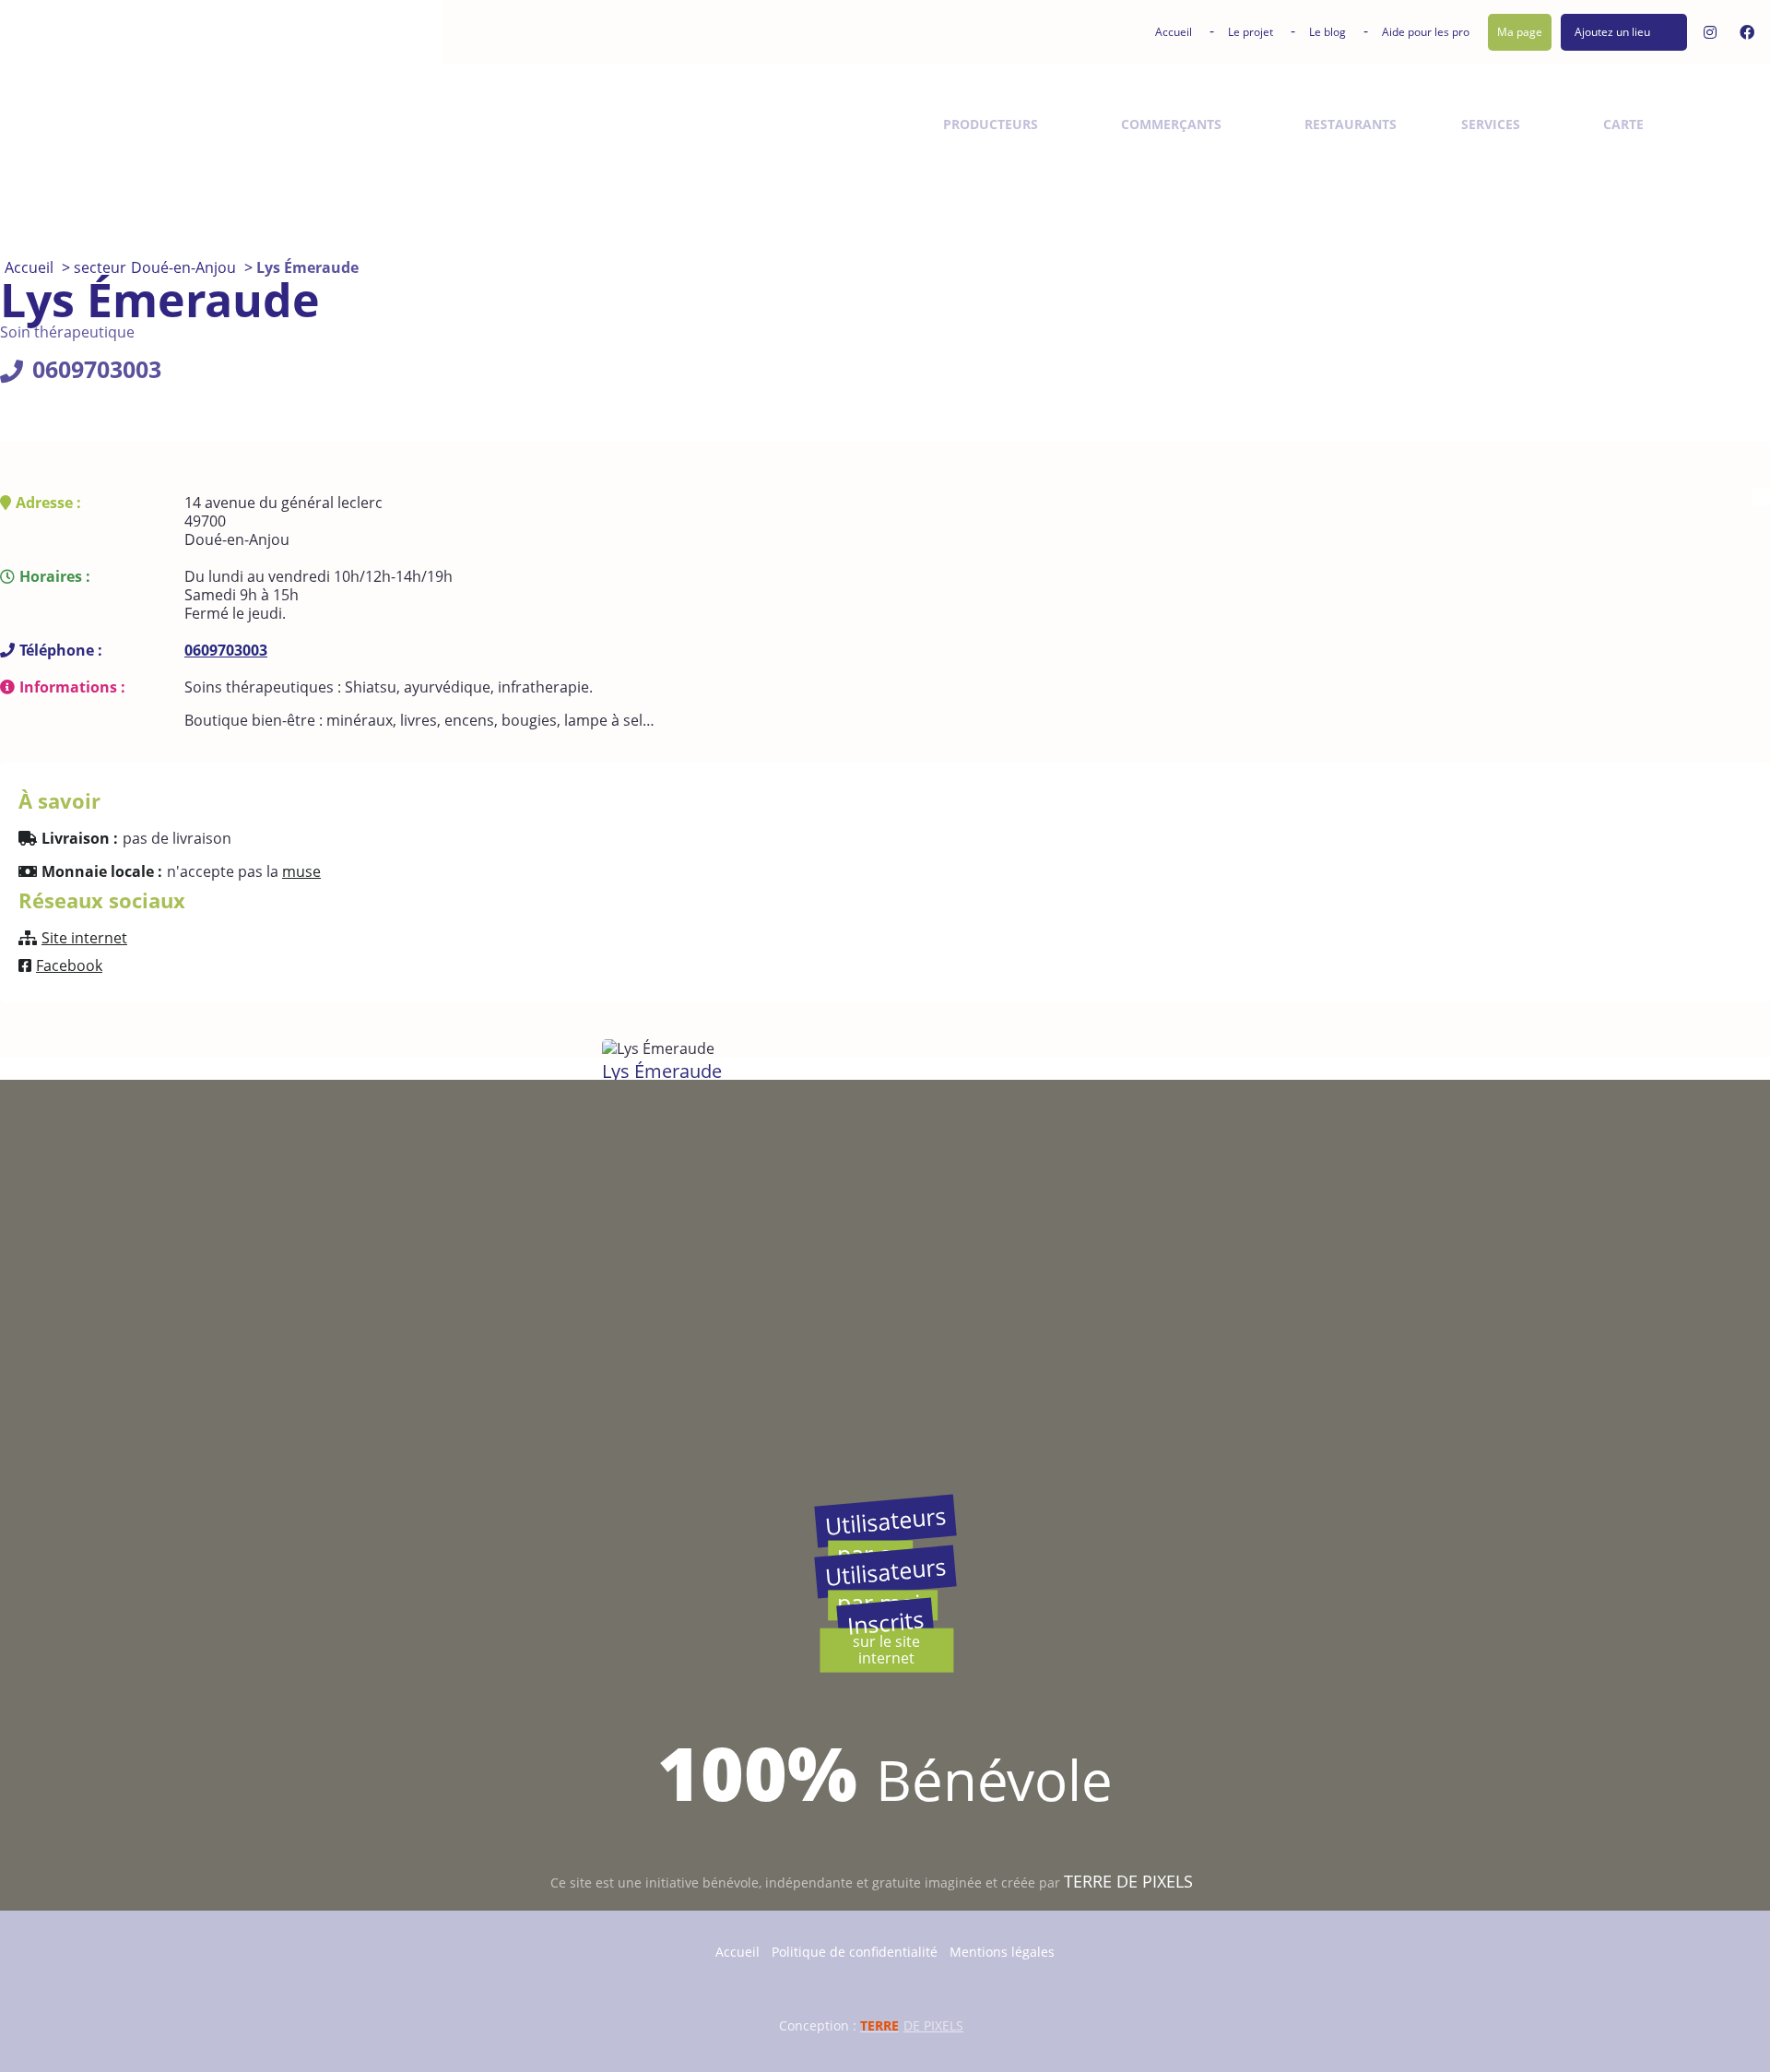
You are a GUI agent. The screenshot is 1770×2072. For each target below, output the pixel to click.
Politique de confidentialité (855, 1952)
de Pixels (912, 2025)
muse (301, 871)
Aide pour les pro (1426, 32)
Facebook (69, 965)
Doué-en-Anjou (183, 267)
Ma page (1520, 32)
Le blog (1327, 32)
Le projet (1251, 32)
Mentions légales (1002, 1952)
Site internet (84, 938)
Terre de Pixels (1128, 1881)
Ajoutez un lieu (1612, 32)
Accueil (1174, 32)
